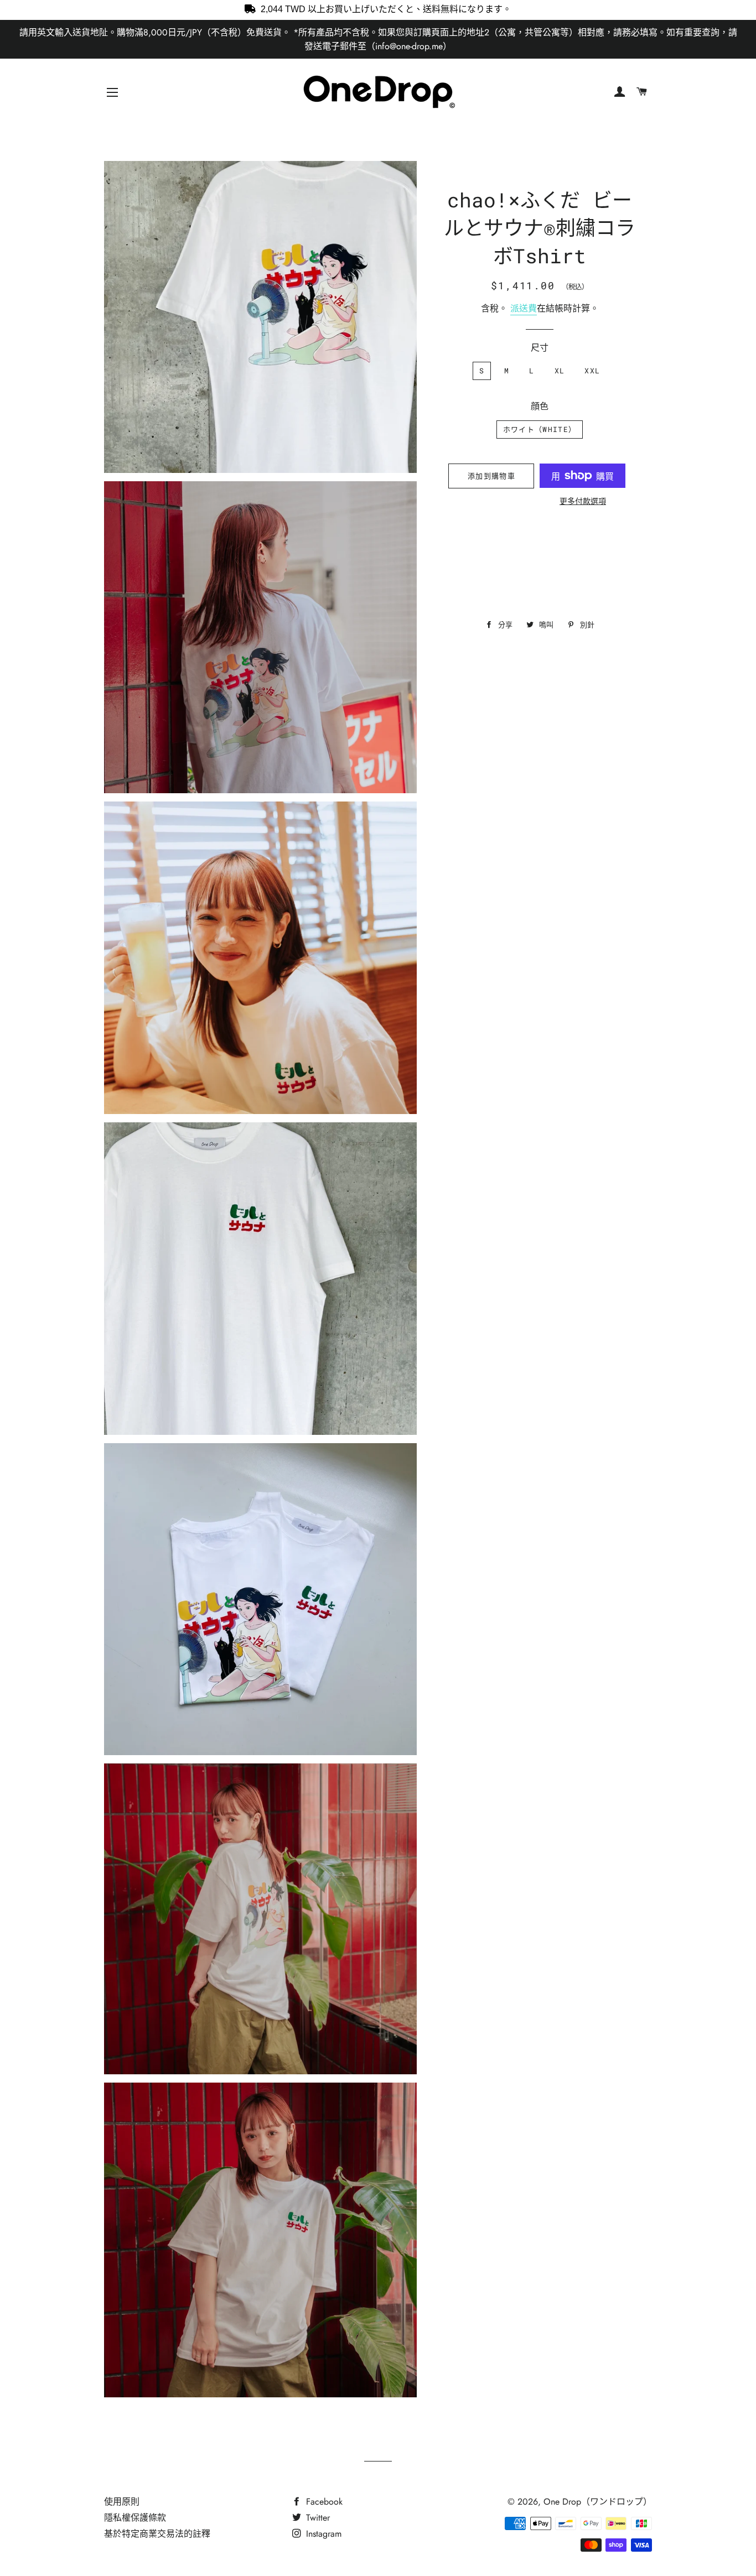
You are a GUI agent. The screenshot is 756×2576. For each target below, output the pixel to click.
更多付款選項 (583, 501)
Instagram (322, 2534)
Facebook (323, 2502)
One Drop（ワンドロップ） (598, 2502)
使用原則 (122, 2502)
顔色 (540, 406)
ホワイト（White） (540, 429)
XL (560, 371)
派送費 (524, 308)
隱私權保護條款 (135, 2518)
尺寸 (540, 348)
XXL (592, 371)
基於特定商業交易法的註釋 (157, 2534)
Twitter (317, 2518)
